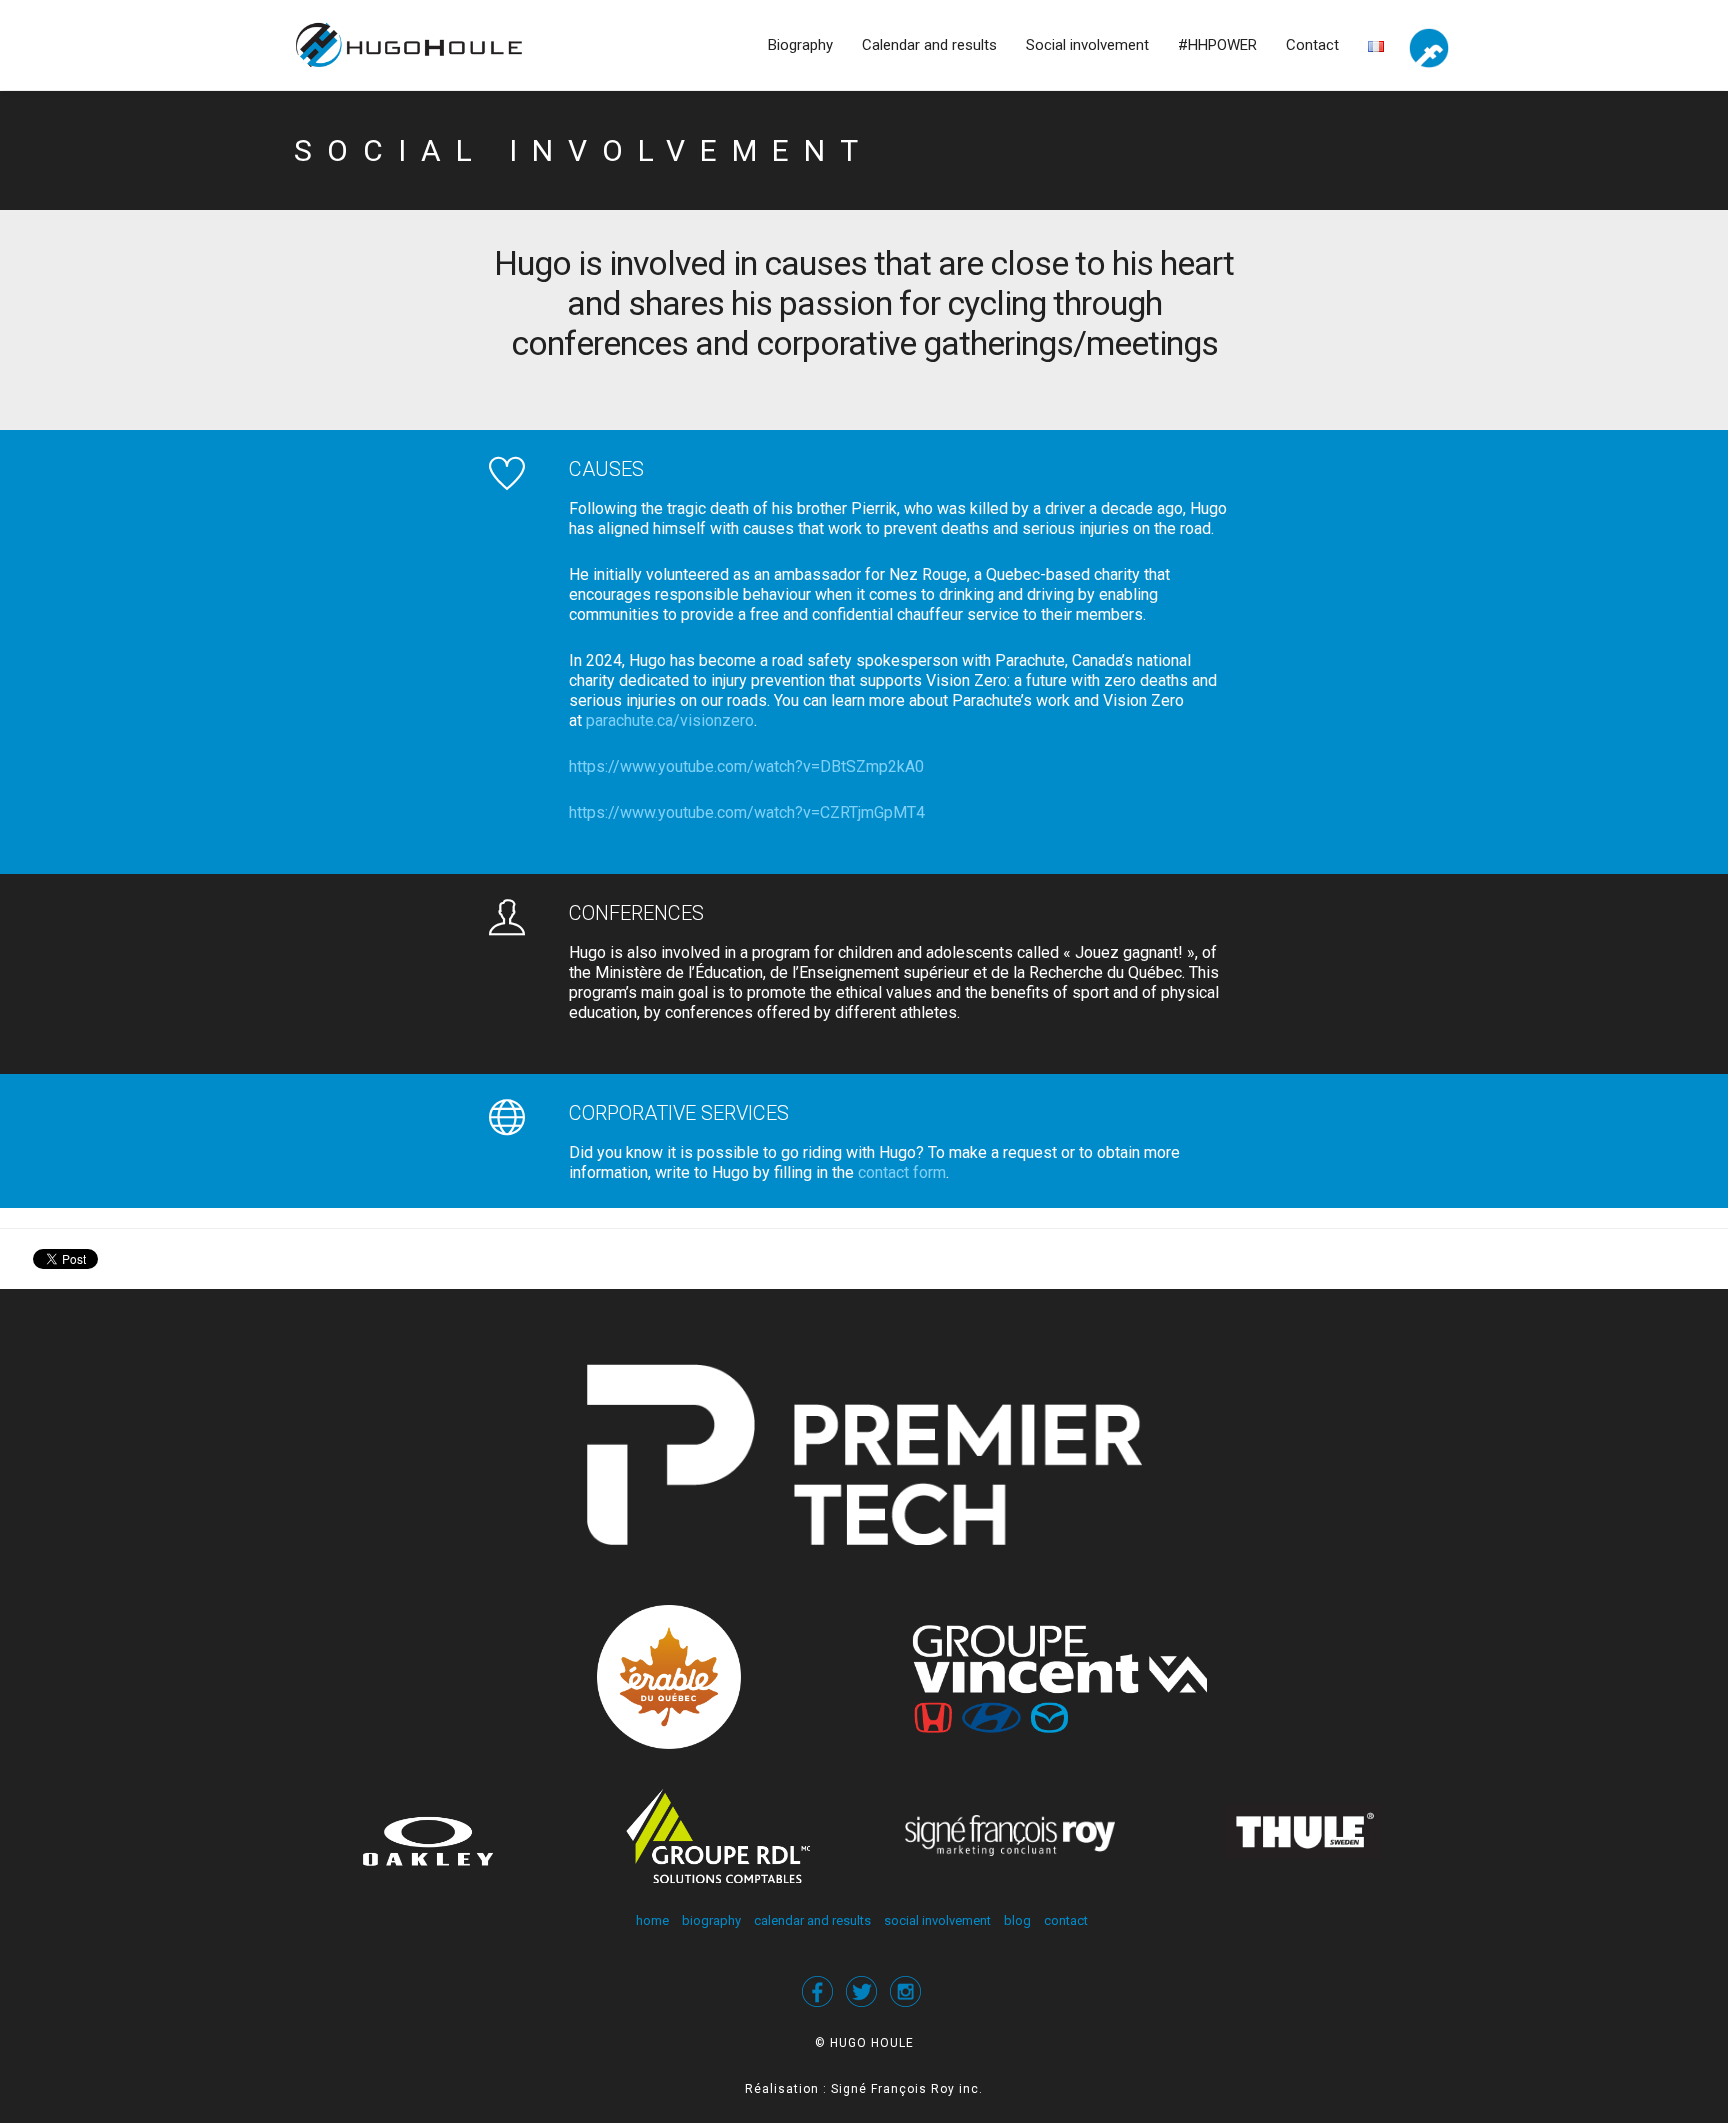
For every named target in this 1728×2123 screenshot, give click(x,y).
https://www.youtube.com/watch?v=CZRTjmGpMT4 (747, 812)
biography (711, 1920)
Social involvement (1087, 45)
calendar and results (812, 1920)
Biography (800, 45)
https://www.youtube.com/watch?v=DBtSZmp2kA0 (746, 766)
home (652, 1920)
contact (1066, 1920)
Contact (1312, 45)
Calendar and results (929, 45)
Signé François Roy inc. (907, 2089)
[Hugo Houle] (425, 45)
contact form (902, 1172)
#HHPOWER (1217, 45)
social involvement (937, 1920)
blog (1017, 1920)
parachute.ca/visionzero (670, 720)
